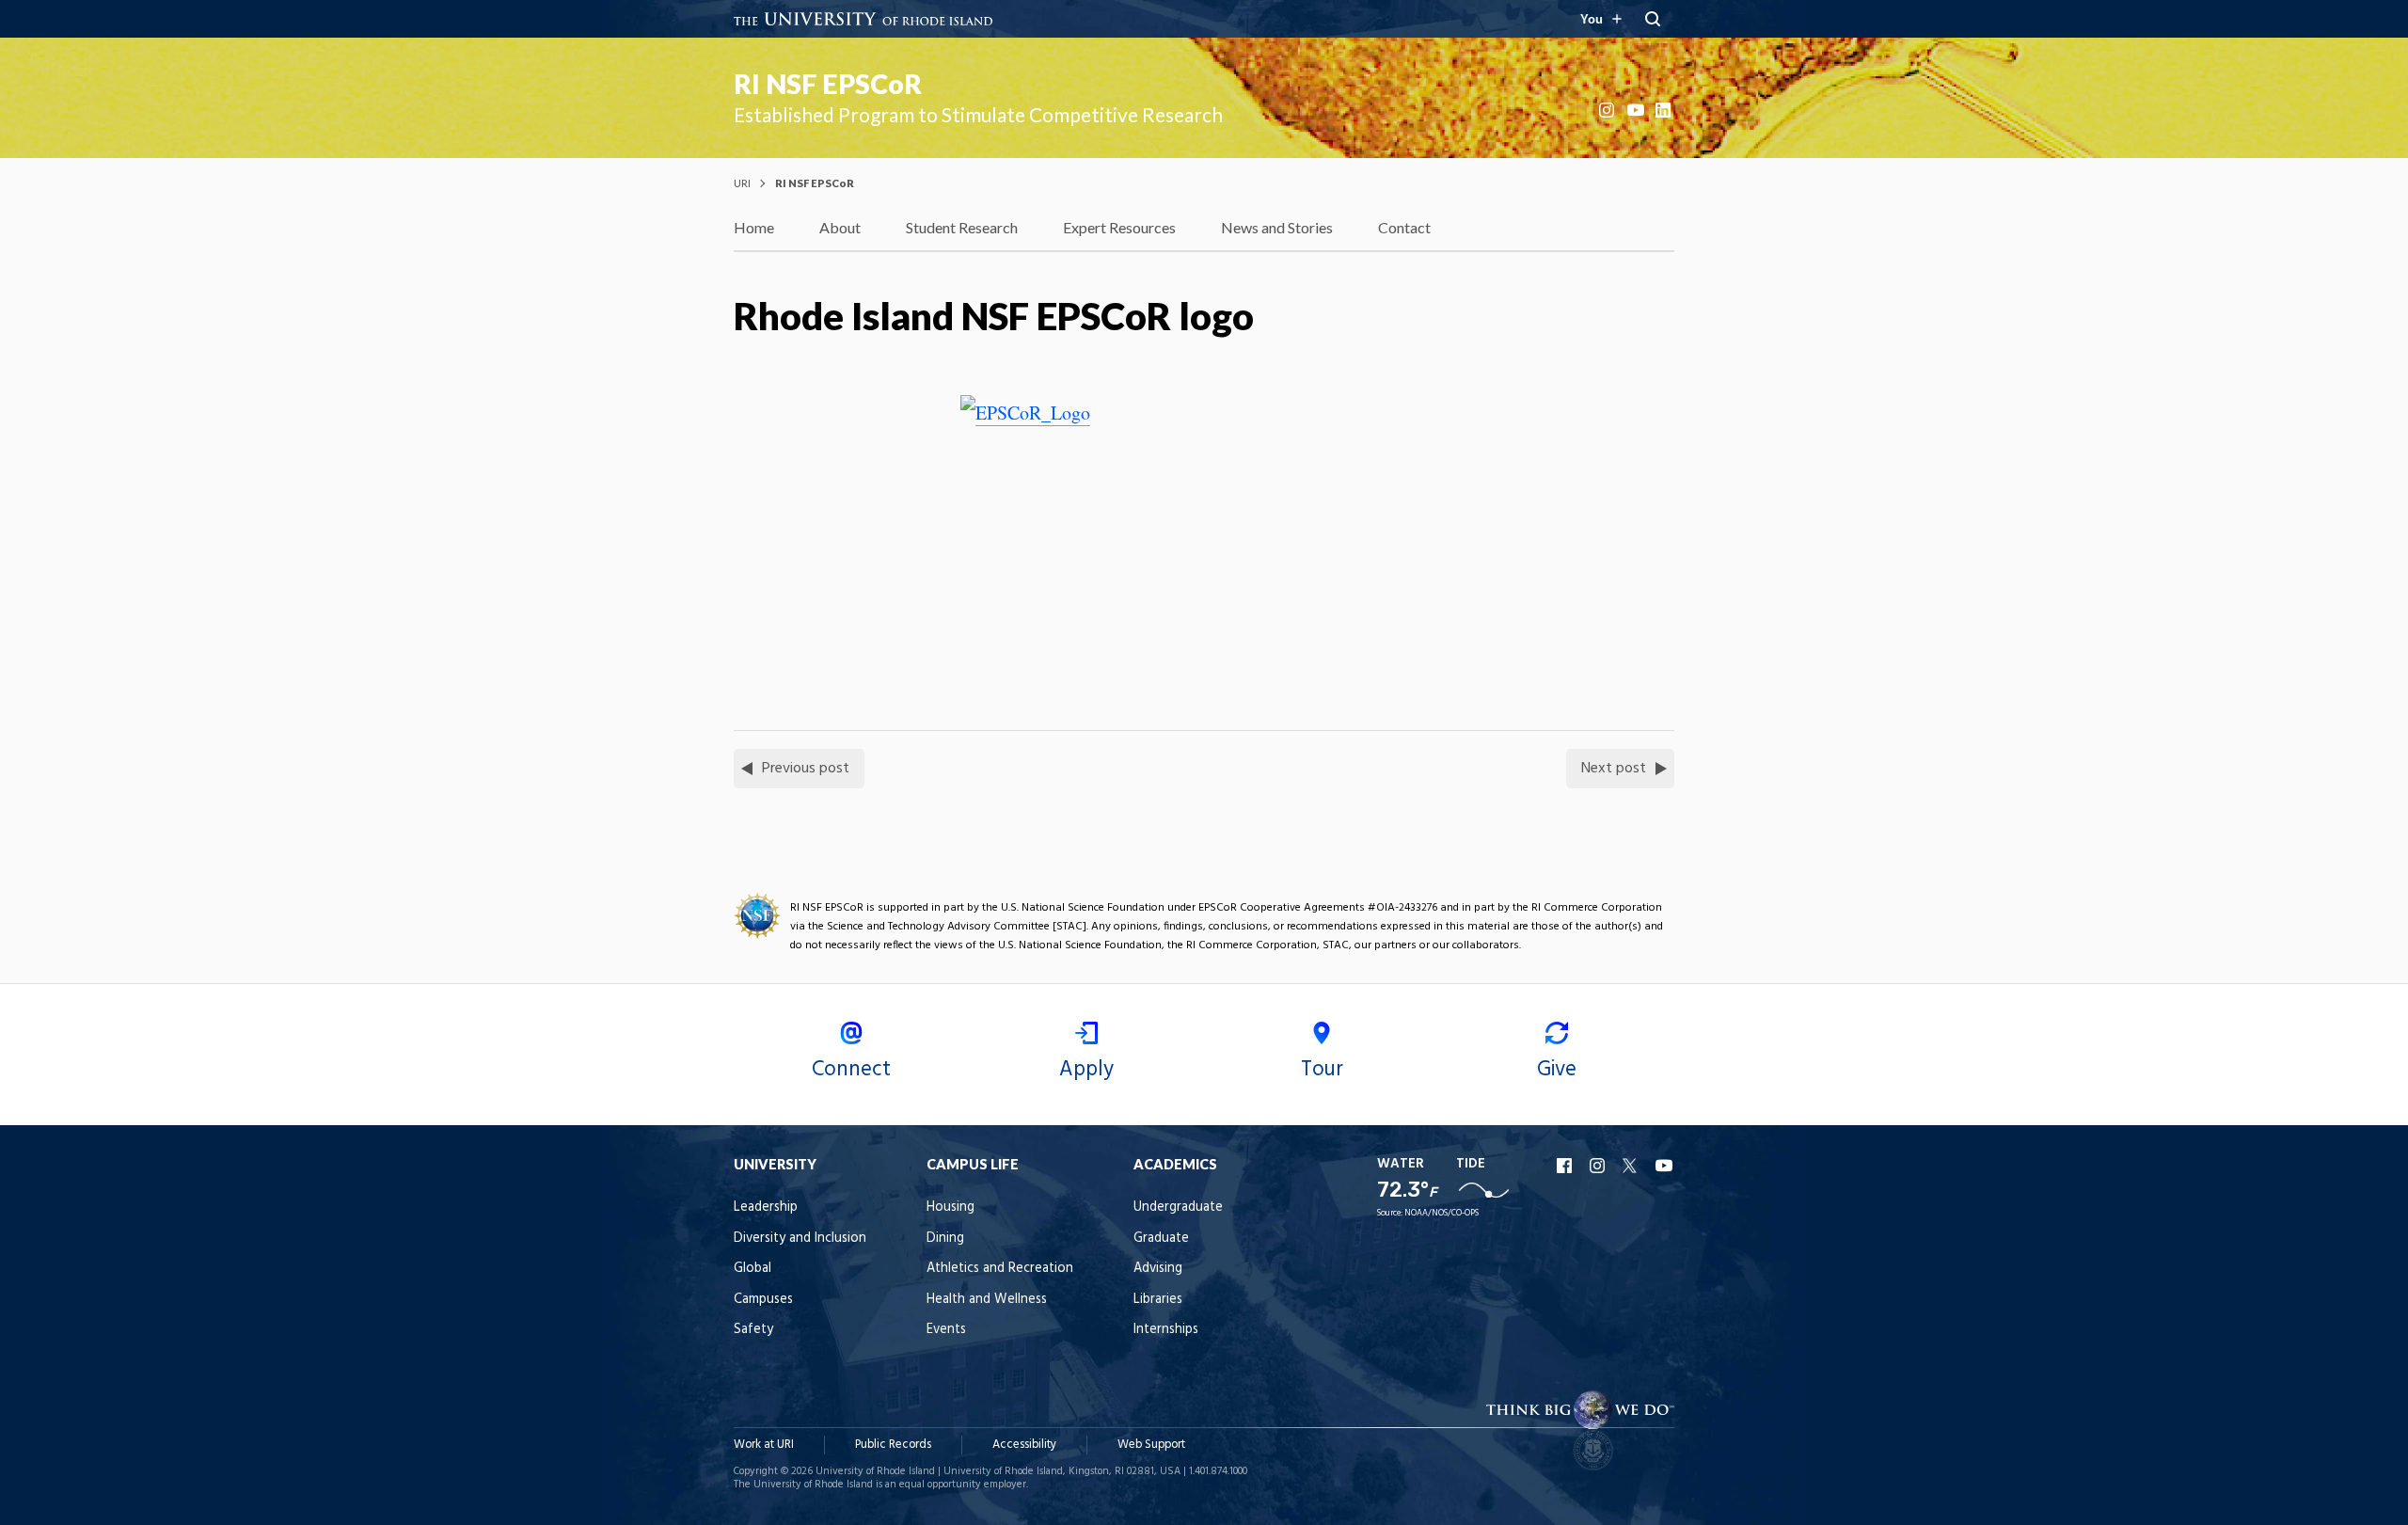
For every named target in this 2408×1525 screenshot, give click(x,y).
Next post (1614, 769)
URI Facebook (1566, 1166)
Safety (753, 1330)
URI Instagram (1599, 1166)
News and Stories (1277, 227)
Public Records (893, 1445)
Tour (1322, 1070)
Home (754, 227)
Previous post (806, 769)
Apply (1086, 1070)
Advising (1158, 1269)
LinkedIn (1665, 110)
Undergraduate (1178, 1207)
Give (1557, 1070)
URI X (1632, 1166)
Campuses (763, 1300)
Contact (1404, 227)
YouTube (1637, 110)
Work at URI (764, 1445)
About (840, 227)
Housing (951, 1207)
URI (742, 183)
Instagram (1608, 110)
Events (946, 1330)
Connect (851, 1070)
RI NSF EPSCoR (828, 84)
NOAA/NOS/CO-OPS (1442, 1213)
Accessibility (1024, 1445)
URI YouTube (1665, 1166)
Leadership (766, 1207)
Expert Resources (1119, 227)
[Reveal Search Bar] (1653, 19)
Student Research (962, 227)
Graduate (1161, 1239)
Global (752, 1269)
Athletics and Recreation (1000, 1269)
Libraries (1158, 1300)
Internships (1166, 1330)
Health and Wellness (987, 1300)
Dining (945, 1239)
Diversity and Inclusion (800, 1239)
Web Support (1151, 1445)
